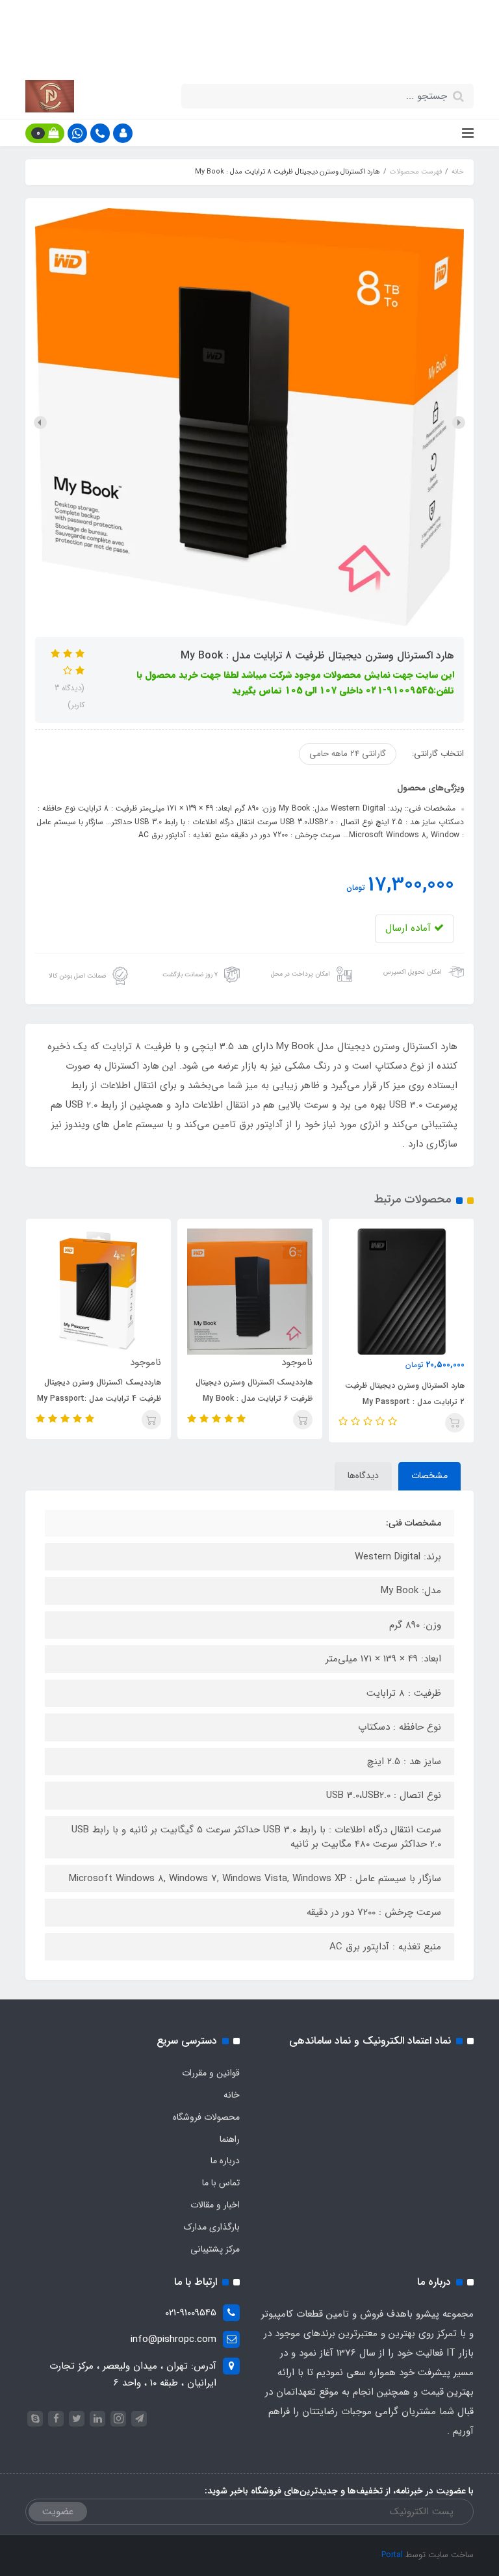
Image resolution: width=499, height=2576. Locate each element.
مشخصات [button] (429, 1476)
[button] (123, 133)
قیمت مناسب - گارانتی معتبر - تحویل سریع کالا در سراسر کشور (249, 21)
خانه (232, 2095)
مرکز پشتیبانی (215, 2249)
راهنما (230, 2139)
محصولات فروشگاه (206, 2117)
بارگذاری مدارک (212, 2227)
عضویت (58, 2512)
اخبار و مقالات (215, 2205)
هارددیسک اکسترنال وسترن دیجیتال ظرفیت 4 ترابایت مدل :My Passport (99, 1390)
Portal (392, 2555)
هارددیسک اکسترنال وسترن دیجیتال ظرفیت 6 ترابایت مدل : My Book (254, 1390)
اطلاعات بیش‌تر (243, 52)
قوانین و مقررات (211, 2073)
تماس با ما (221, 2183)
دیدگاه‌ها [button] (363, 1476)
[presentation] (459, 423)
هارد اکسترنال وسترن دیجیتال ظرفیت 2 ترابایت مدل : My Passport (404, 1394)
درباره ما (225, 2161)
